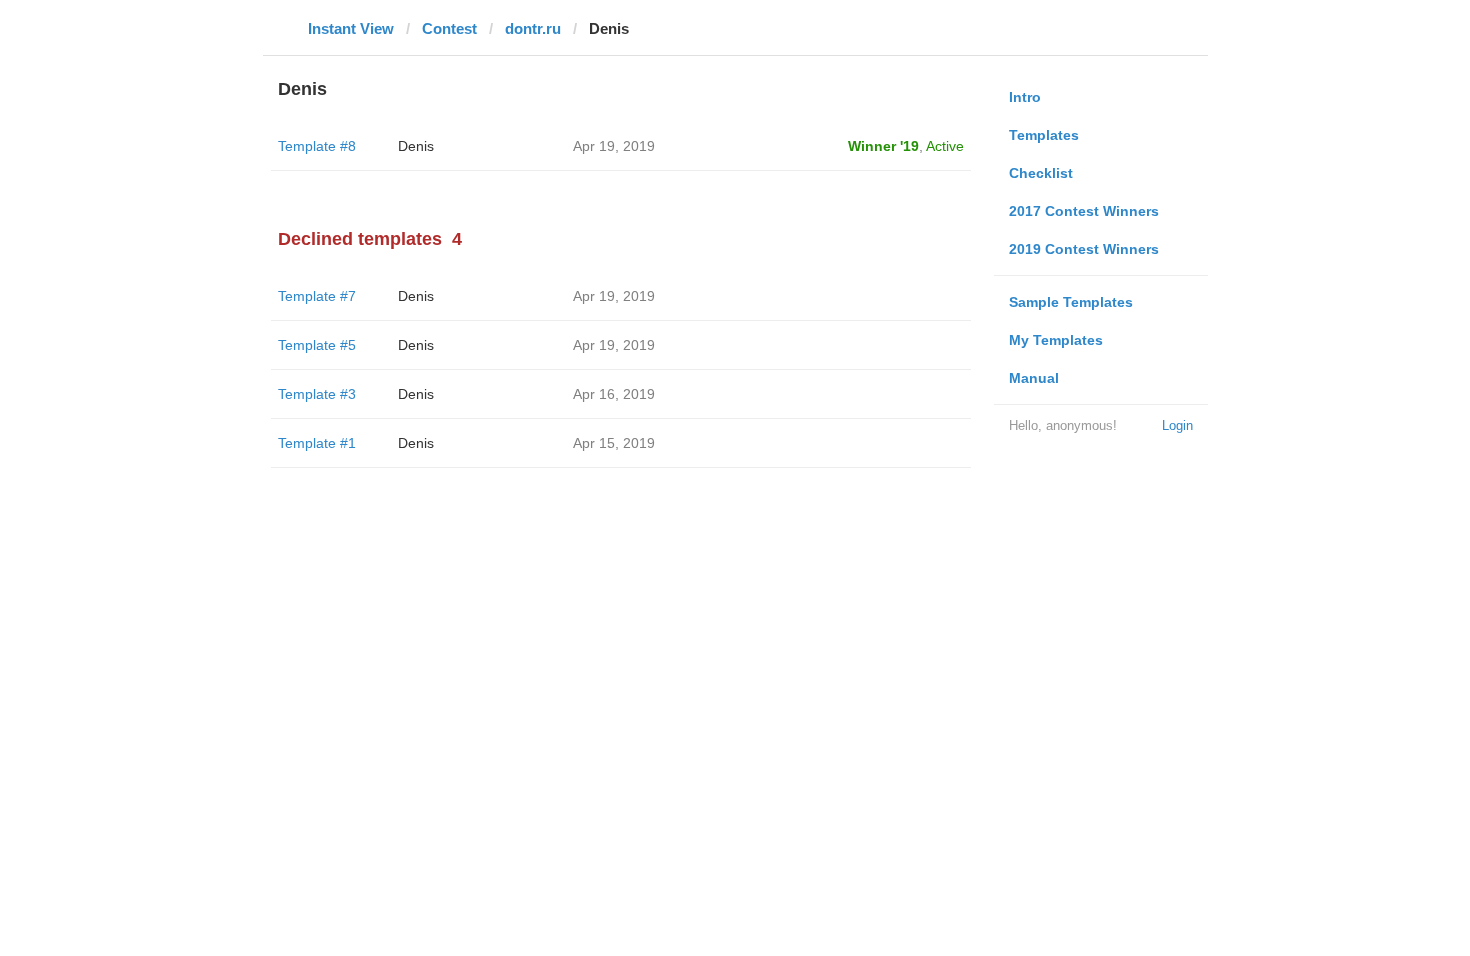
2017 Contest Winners (1084, 211)
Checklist (1041, 173)
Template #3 (317, 394)
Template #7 (317, 296)
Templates (1044, 135)
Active (945, 146)
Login (1177, 425)
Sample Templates (1071, 302)
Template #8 (317, 146)
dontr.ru (533, 28)
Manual (1034, 378)
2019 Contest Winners (1084, 249)
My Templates (1056, 340)
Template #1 (317, 443)
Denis (416, 146)
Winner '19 (883, 146)
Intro (1025, 97)
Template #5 (317, 345)
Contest (449, 28)
